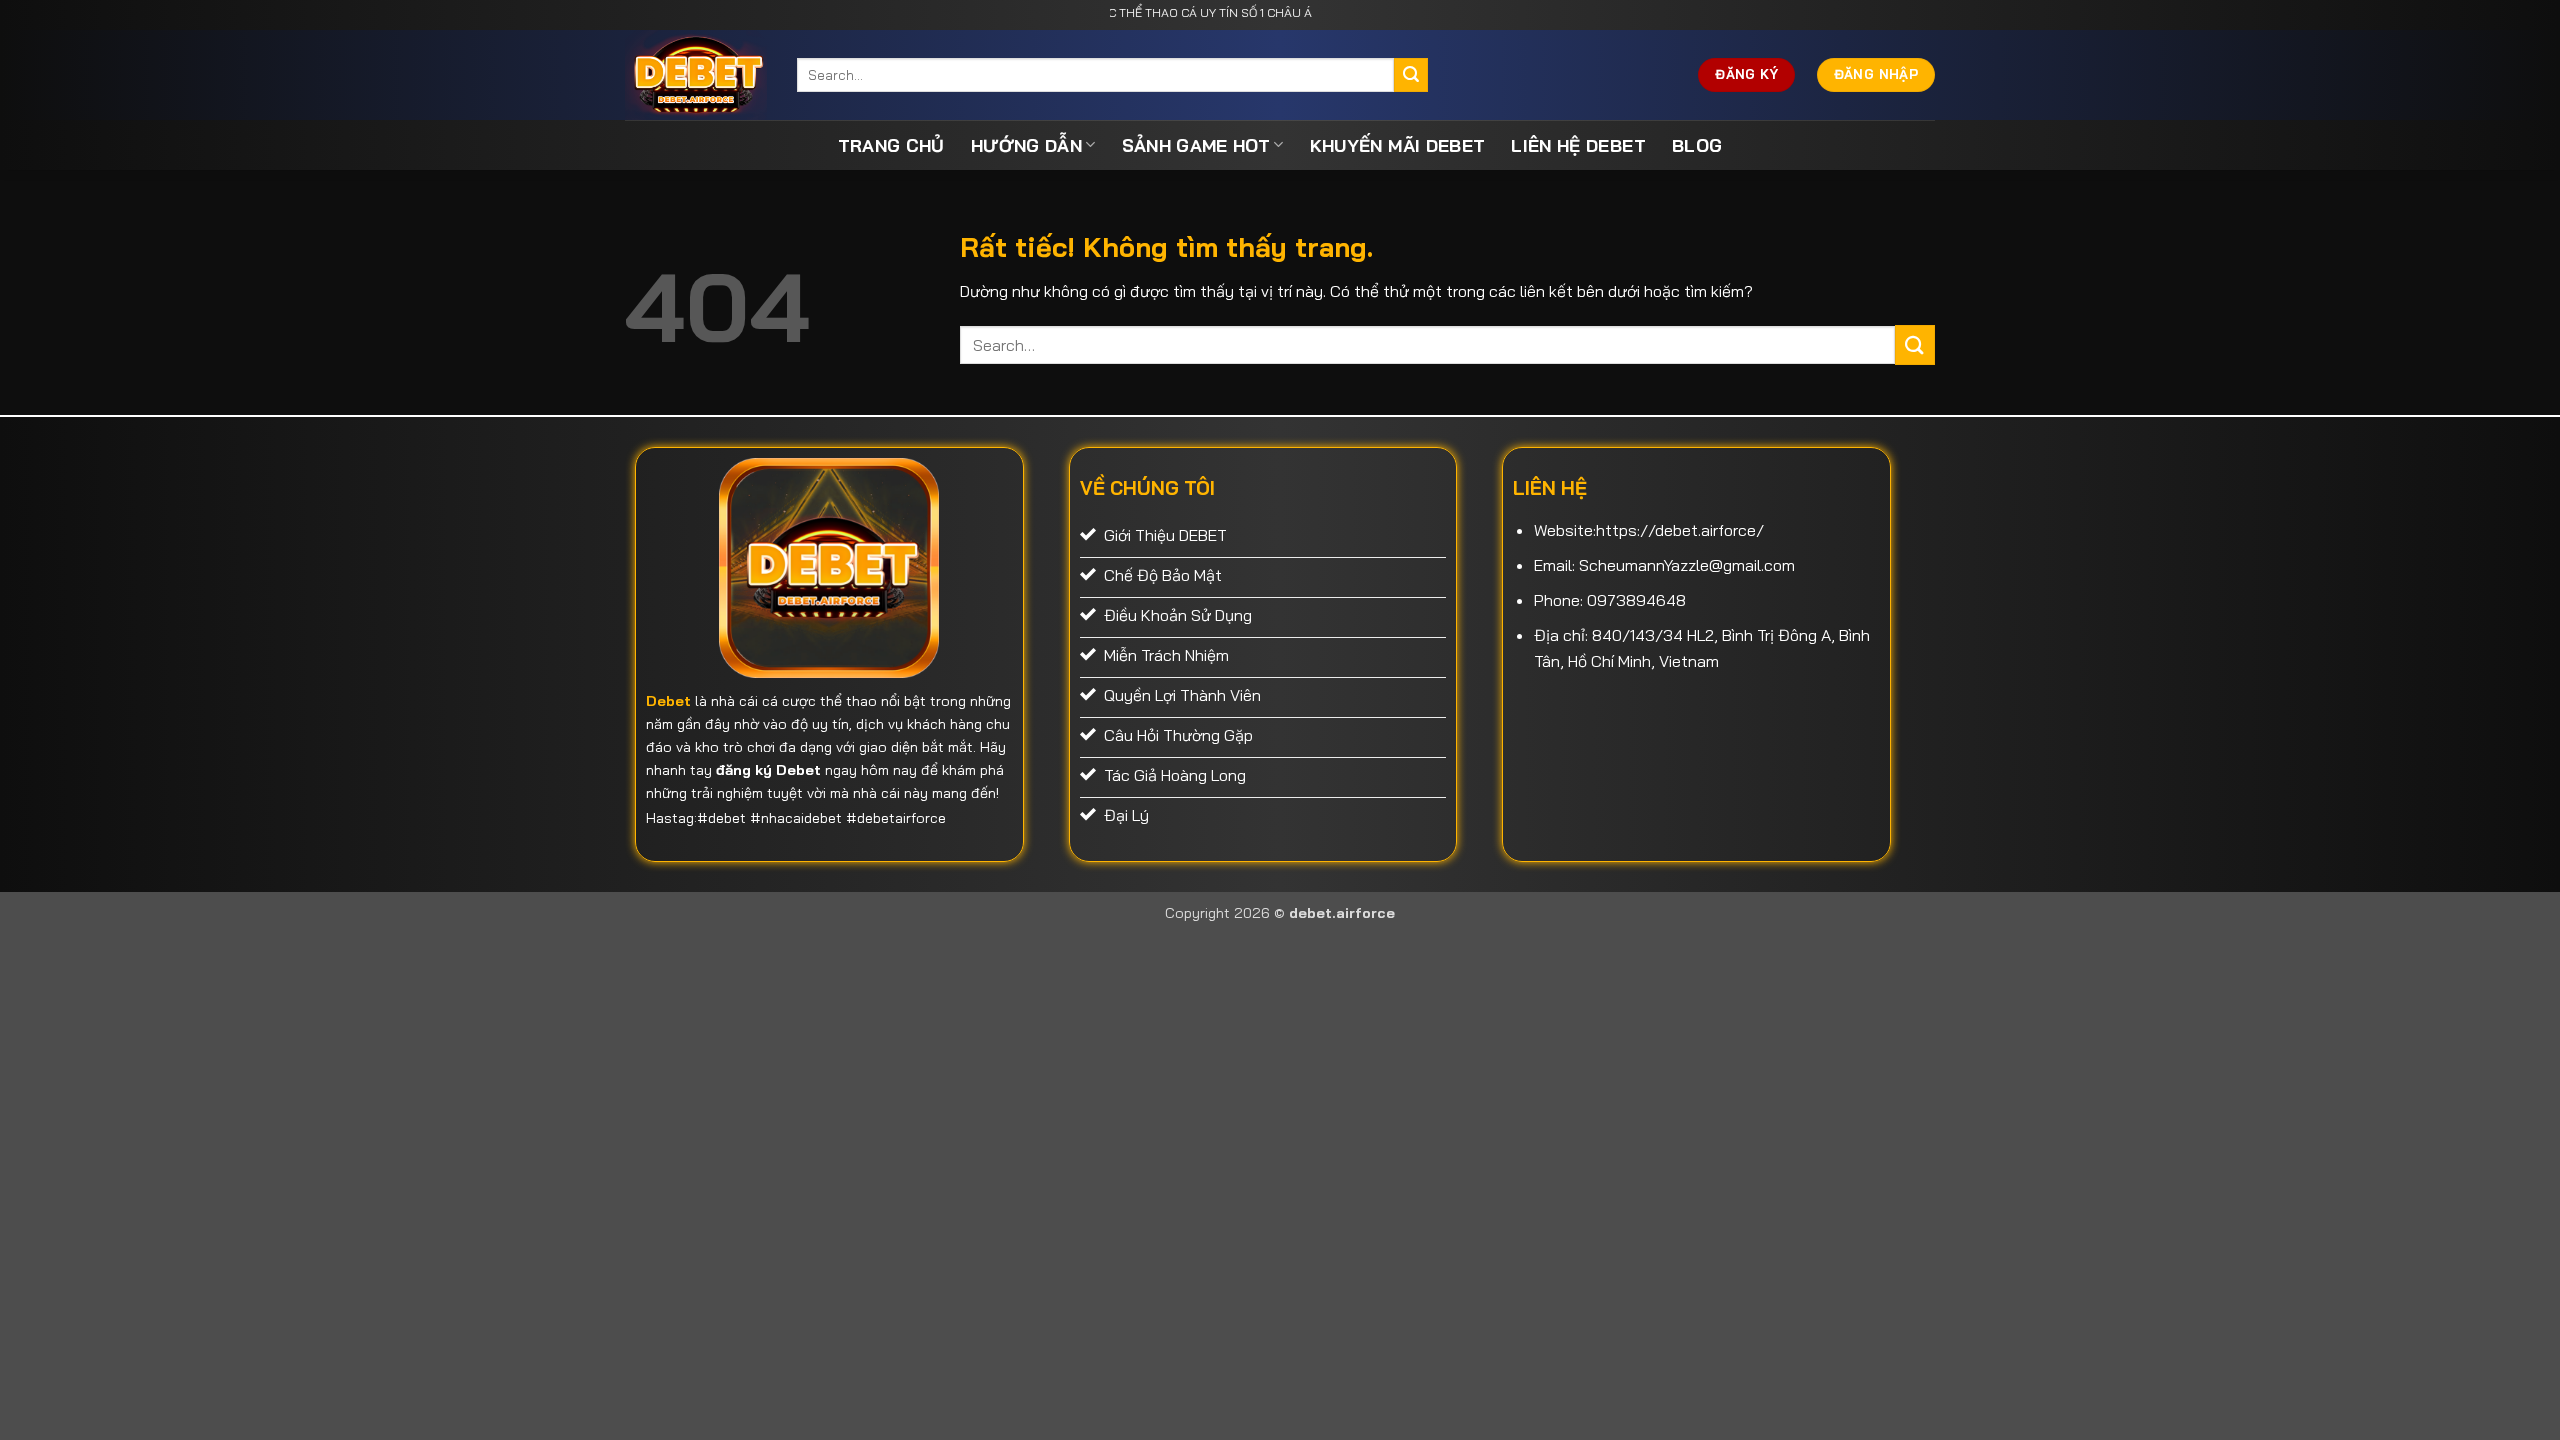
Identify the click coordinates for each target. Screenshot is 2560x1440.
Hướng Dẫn (1026, 145)
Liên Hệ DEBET (1578, 145)
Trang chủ (891, 145)
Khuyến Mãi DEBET (1398, 145)
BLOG (1697, 145)
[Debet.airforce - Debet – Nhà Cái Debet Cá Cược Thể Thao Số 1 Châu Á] (696, 75)
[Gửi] (1411, 75)
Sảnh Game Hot (1196, 145)
